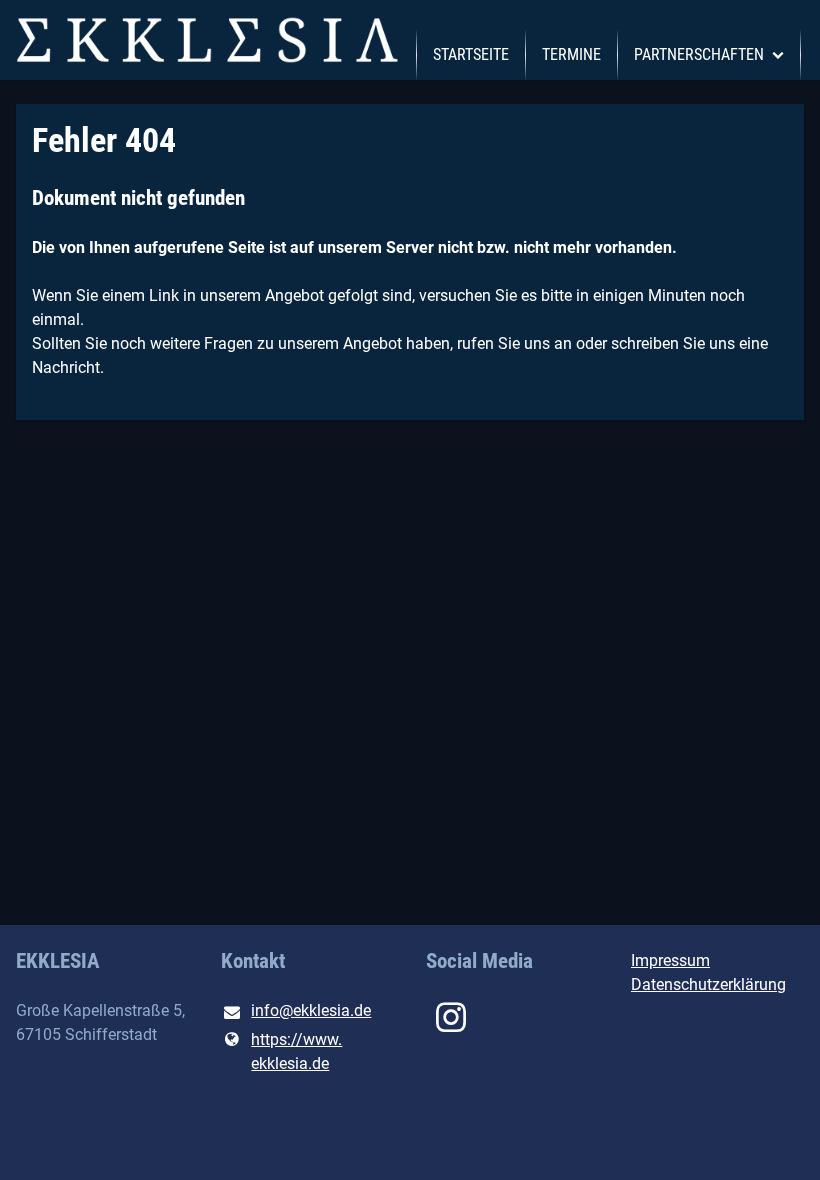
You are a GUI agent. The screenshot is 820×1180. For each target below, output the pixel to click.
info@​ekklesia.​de (311, 1010)
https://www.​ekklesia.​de (296, 1051)
